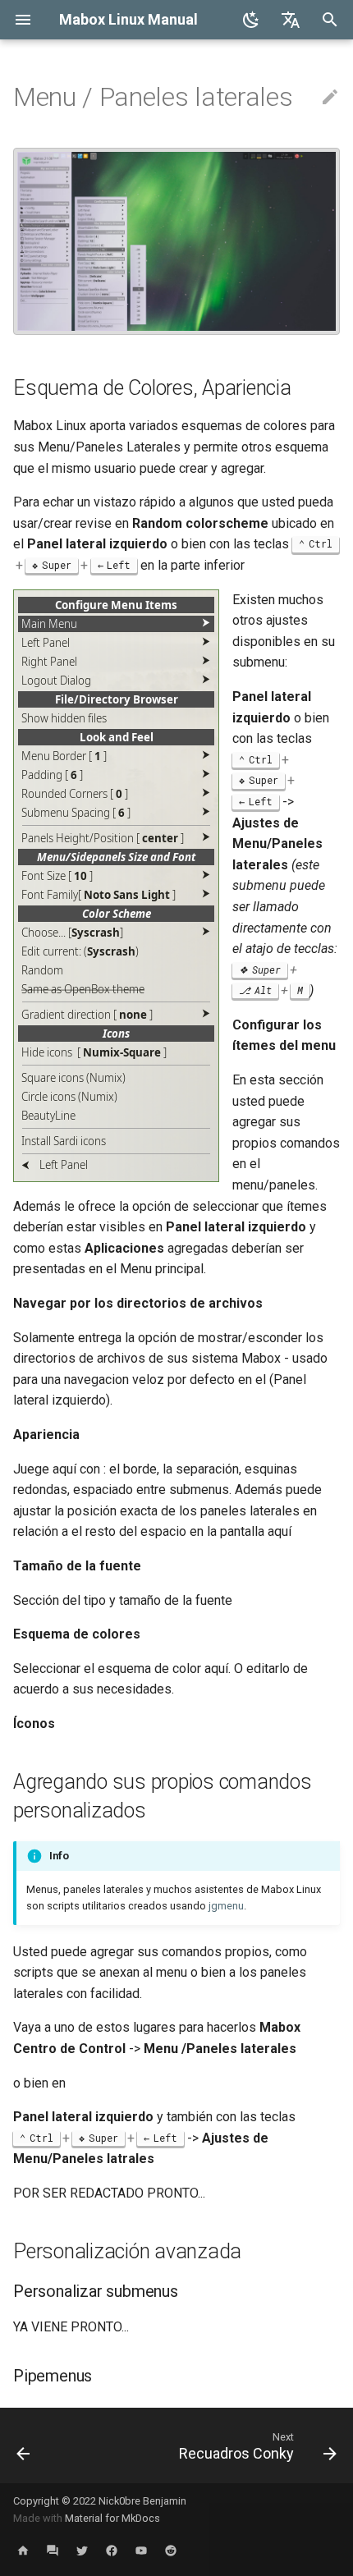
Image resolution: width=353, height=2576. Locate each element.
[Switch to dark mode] (251, 20)
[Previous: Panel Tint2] (23, 2445)
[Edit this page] (330, 98)
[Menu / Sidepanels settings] (176, 330)
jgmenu (226, 1906)
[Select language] (291, 20)
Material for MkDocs (112, 2518)
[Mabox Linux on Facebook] (112, 2550)
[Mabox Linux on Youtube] (141, 2550)
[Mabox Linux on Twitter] (82, 2550)
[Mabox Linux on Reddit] (171, 2550)
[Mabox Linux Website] (23, 2550)
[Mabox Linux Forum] (53, 2550)
